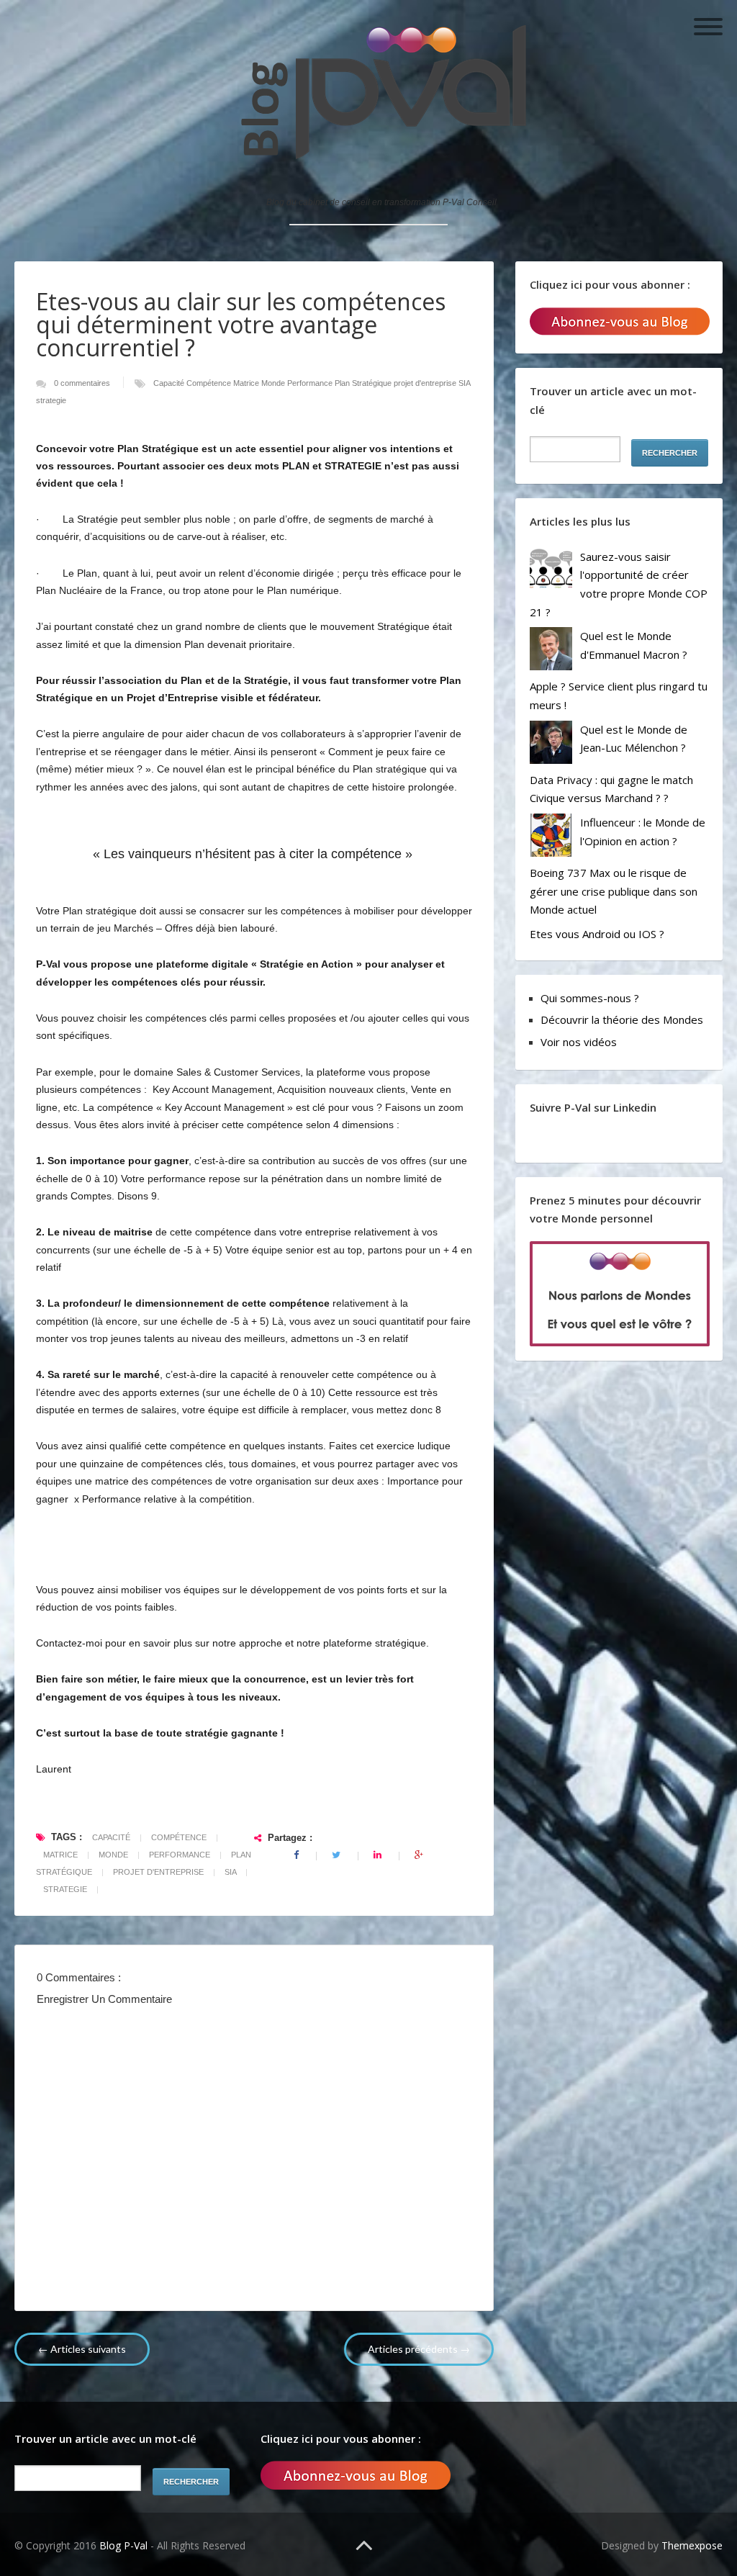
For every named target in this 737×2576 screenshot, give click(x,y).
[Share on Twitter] (337, 1855)
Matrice (247, 383)
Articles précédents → (419, 2349)
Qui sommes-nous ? (590, 998)
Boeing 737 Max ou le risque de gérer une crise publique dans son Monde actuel (614, 891)
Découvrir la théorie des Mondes (622, 1019)
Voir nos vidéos (579, 1042)
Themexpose (692, 2545)
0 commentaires (83, 383)
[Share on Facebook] (297, 1855)
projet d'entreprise (426, 383)
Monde (274, 383)
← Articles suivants (82, 2349)
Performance (311, 383)
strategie (51, 400)
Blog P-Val (125, 2545)
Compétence (210, 383)
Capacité (170, 383)
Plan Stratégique (364, 383)
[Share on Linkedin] (379, 1855)
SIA (464, 383)
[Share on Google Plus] (419, 1855)
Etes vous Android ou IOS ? (597, 934)
